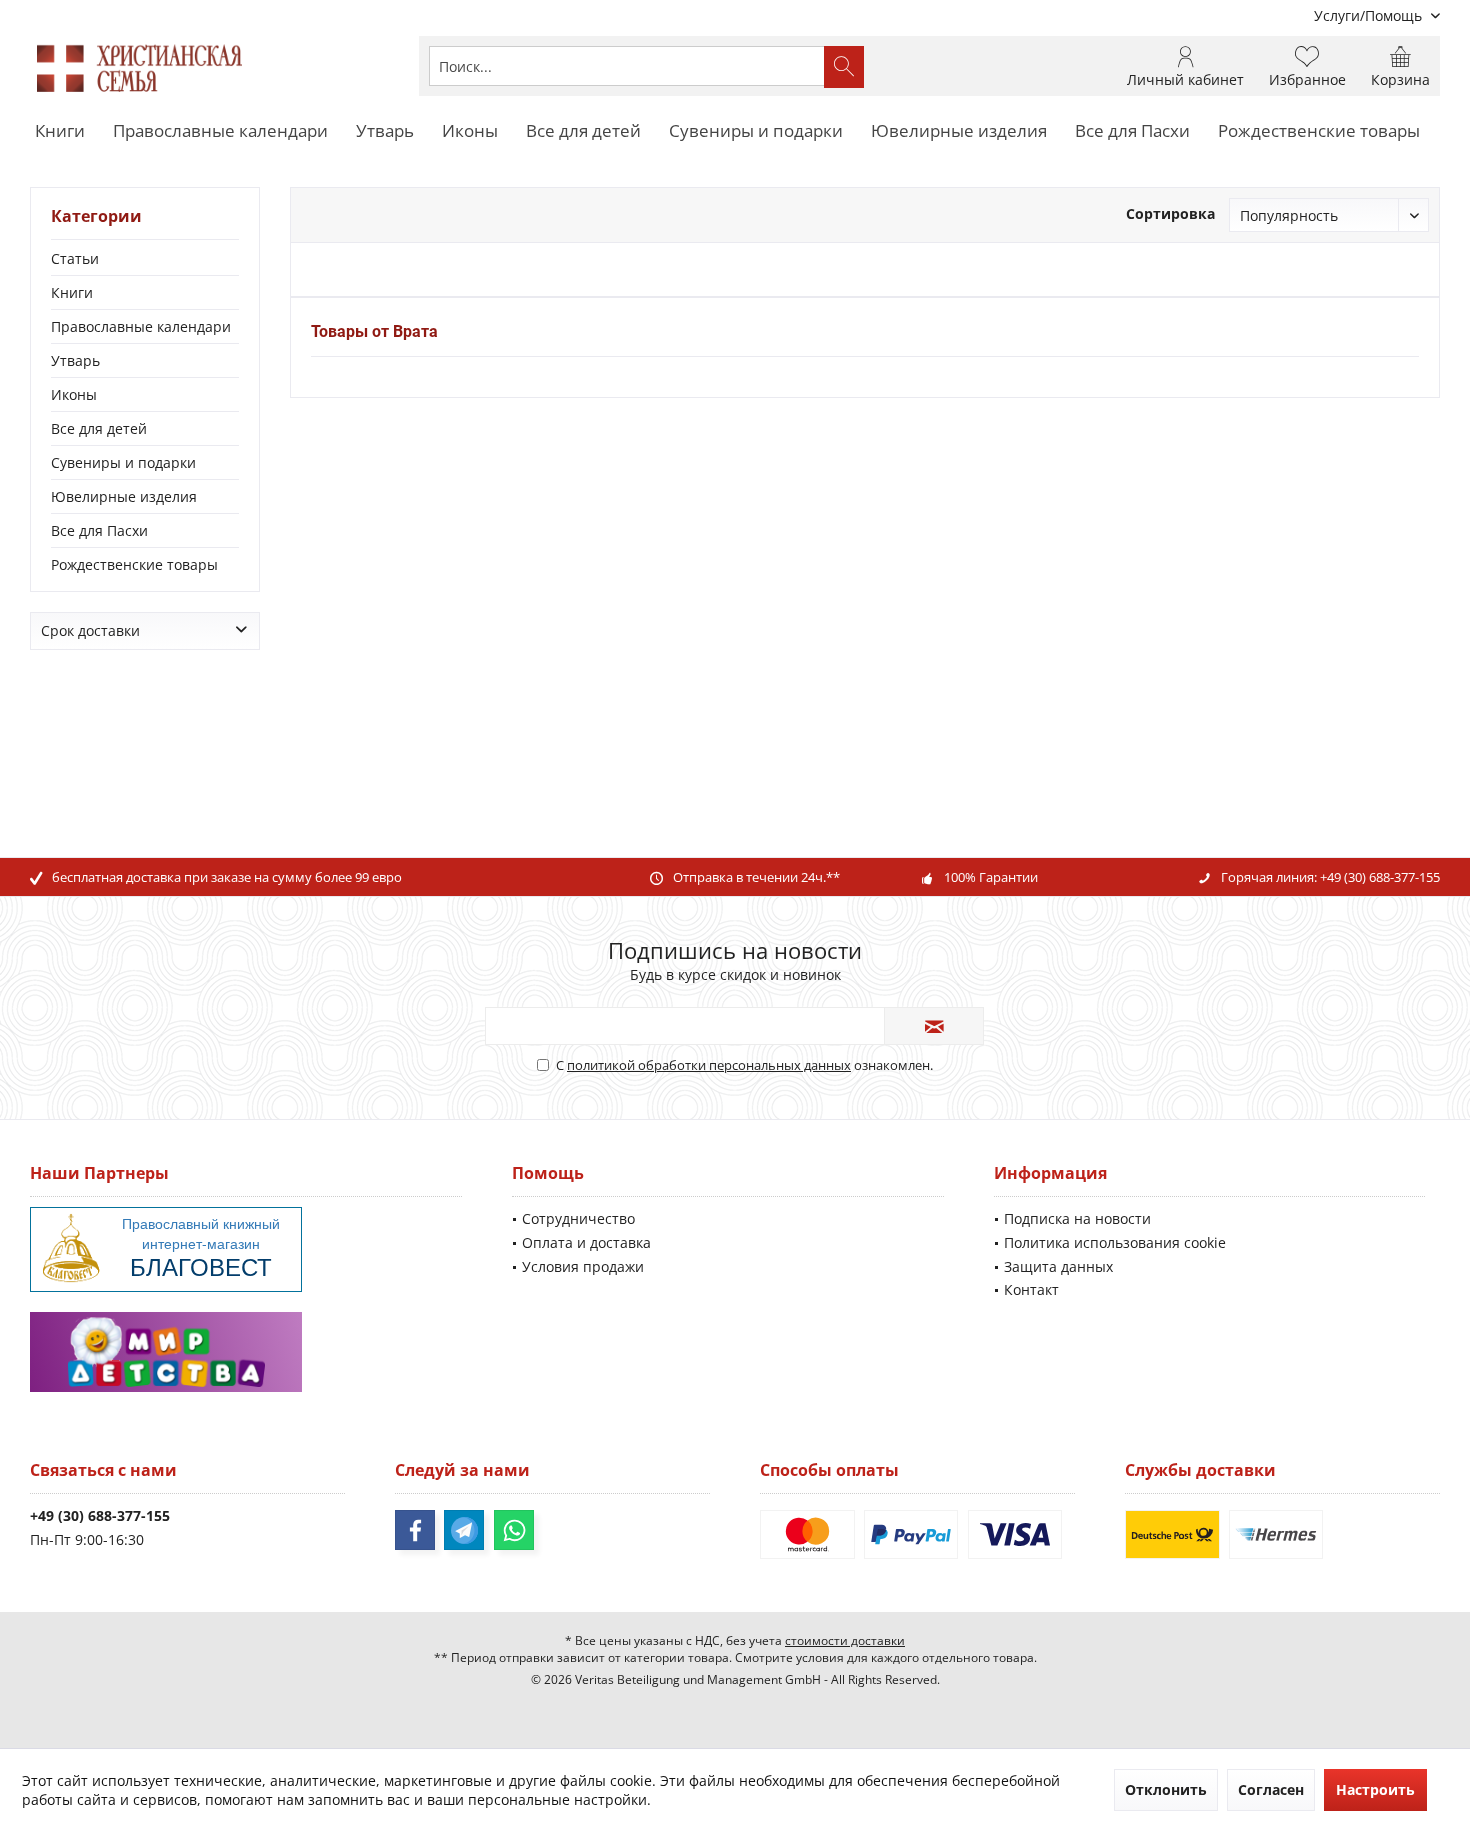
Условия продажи (583, 1266)
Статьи (75, 258)
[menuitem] (1369, 15)
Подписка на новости (1077, 1218)
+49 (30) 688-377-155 (1380, 877)
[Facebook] (415, 1530)
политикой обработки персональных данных (709, 1065)
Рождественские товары (134, 564)
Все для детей (99, 428)
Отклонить (1166, 1789)
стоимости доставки (845, 1640)
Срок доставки (90, 630)
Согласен (1271, 1789)
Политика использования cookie (1115, 1242)
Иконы (74, 394)
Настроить (1375, 1789)
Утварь (75, 360)
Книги (72, 292)
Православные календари (141, 326)
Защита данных (1058, 1266)
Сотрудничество (578, 1218)
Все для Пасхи (99, 530)
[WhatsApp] (514, 1530)
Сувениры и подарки (123, 462)
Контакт (1031, 1289)
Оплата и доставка (586, 1242)
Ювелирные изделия (124, 496)
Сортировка (1170, 213)
